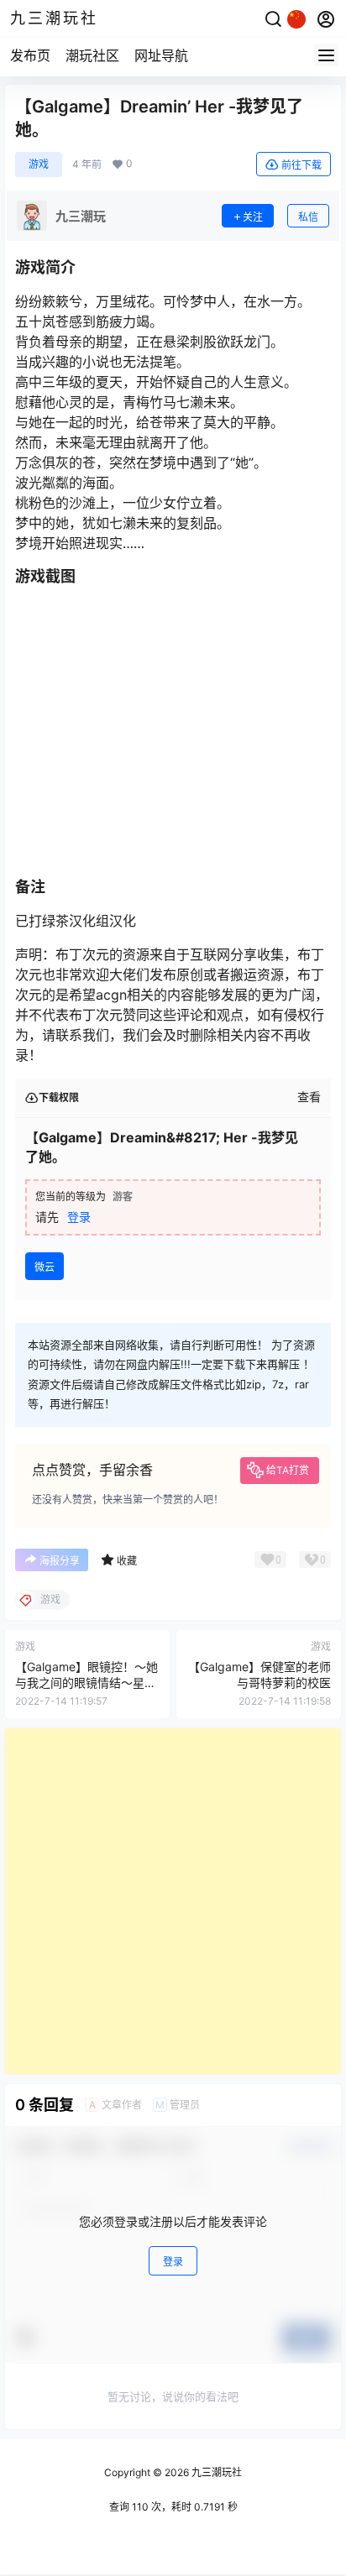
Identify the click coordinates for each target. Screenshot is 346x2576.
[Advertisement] (173, 1901)
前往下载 (301, 165)
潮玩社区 (92, 55)
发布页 (30, 55)
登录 (79, 1217)
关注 (253, 217)
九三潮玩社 (215, 2472)
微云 (45, 1267)
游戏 (39, 164)
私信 (308, 217)
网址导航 (161, 55)
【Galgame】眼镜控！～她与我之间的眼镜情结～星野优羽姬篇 (86, 1683)
